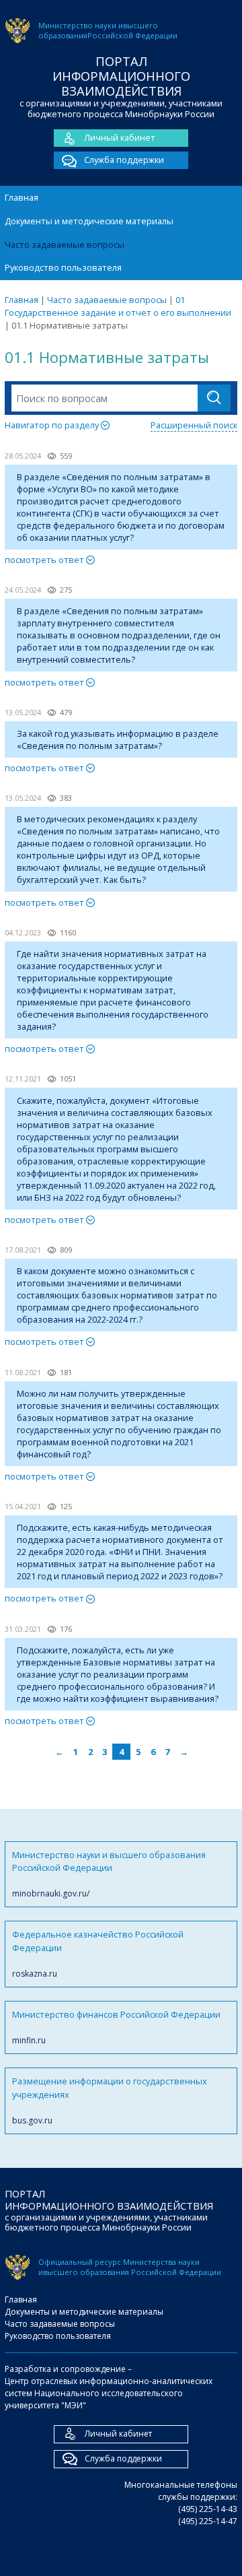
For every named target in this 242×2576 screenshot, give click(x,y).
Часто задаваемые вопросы (65, 244)
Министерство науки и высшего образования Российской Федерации (109, 1874)
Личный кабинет (120, 137)
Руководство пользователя (63, 267)
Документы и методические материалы (89, 221)
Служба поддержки (124, 160)
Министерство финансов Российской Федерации (116, 2027)
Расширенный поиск (194, 425)
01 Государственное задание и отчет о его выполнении (118, 306)
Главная (22, 197)
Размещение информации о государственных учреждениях (110, 2101)
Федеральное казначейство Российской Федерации (98, 1954)
